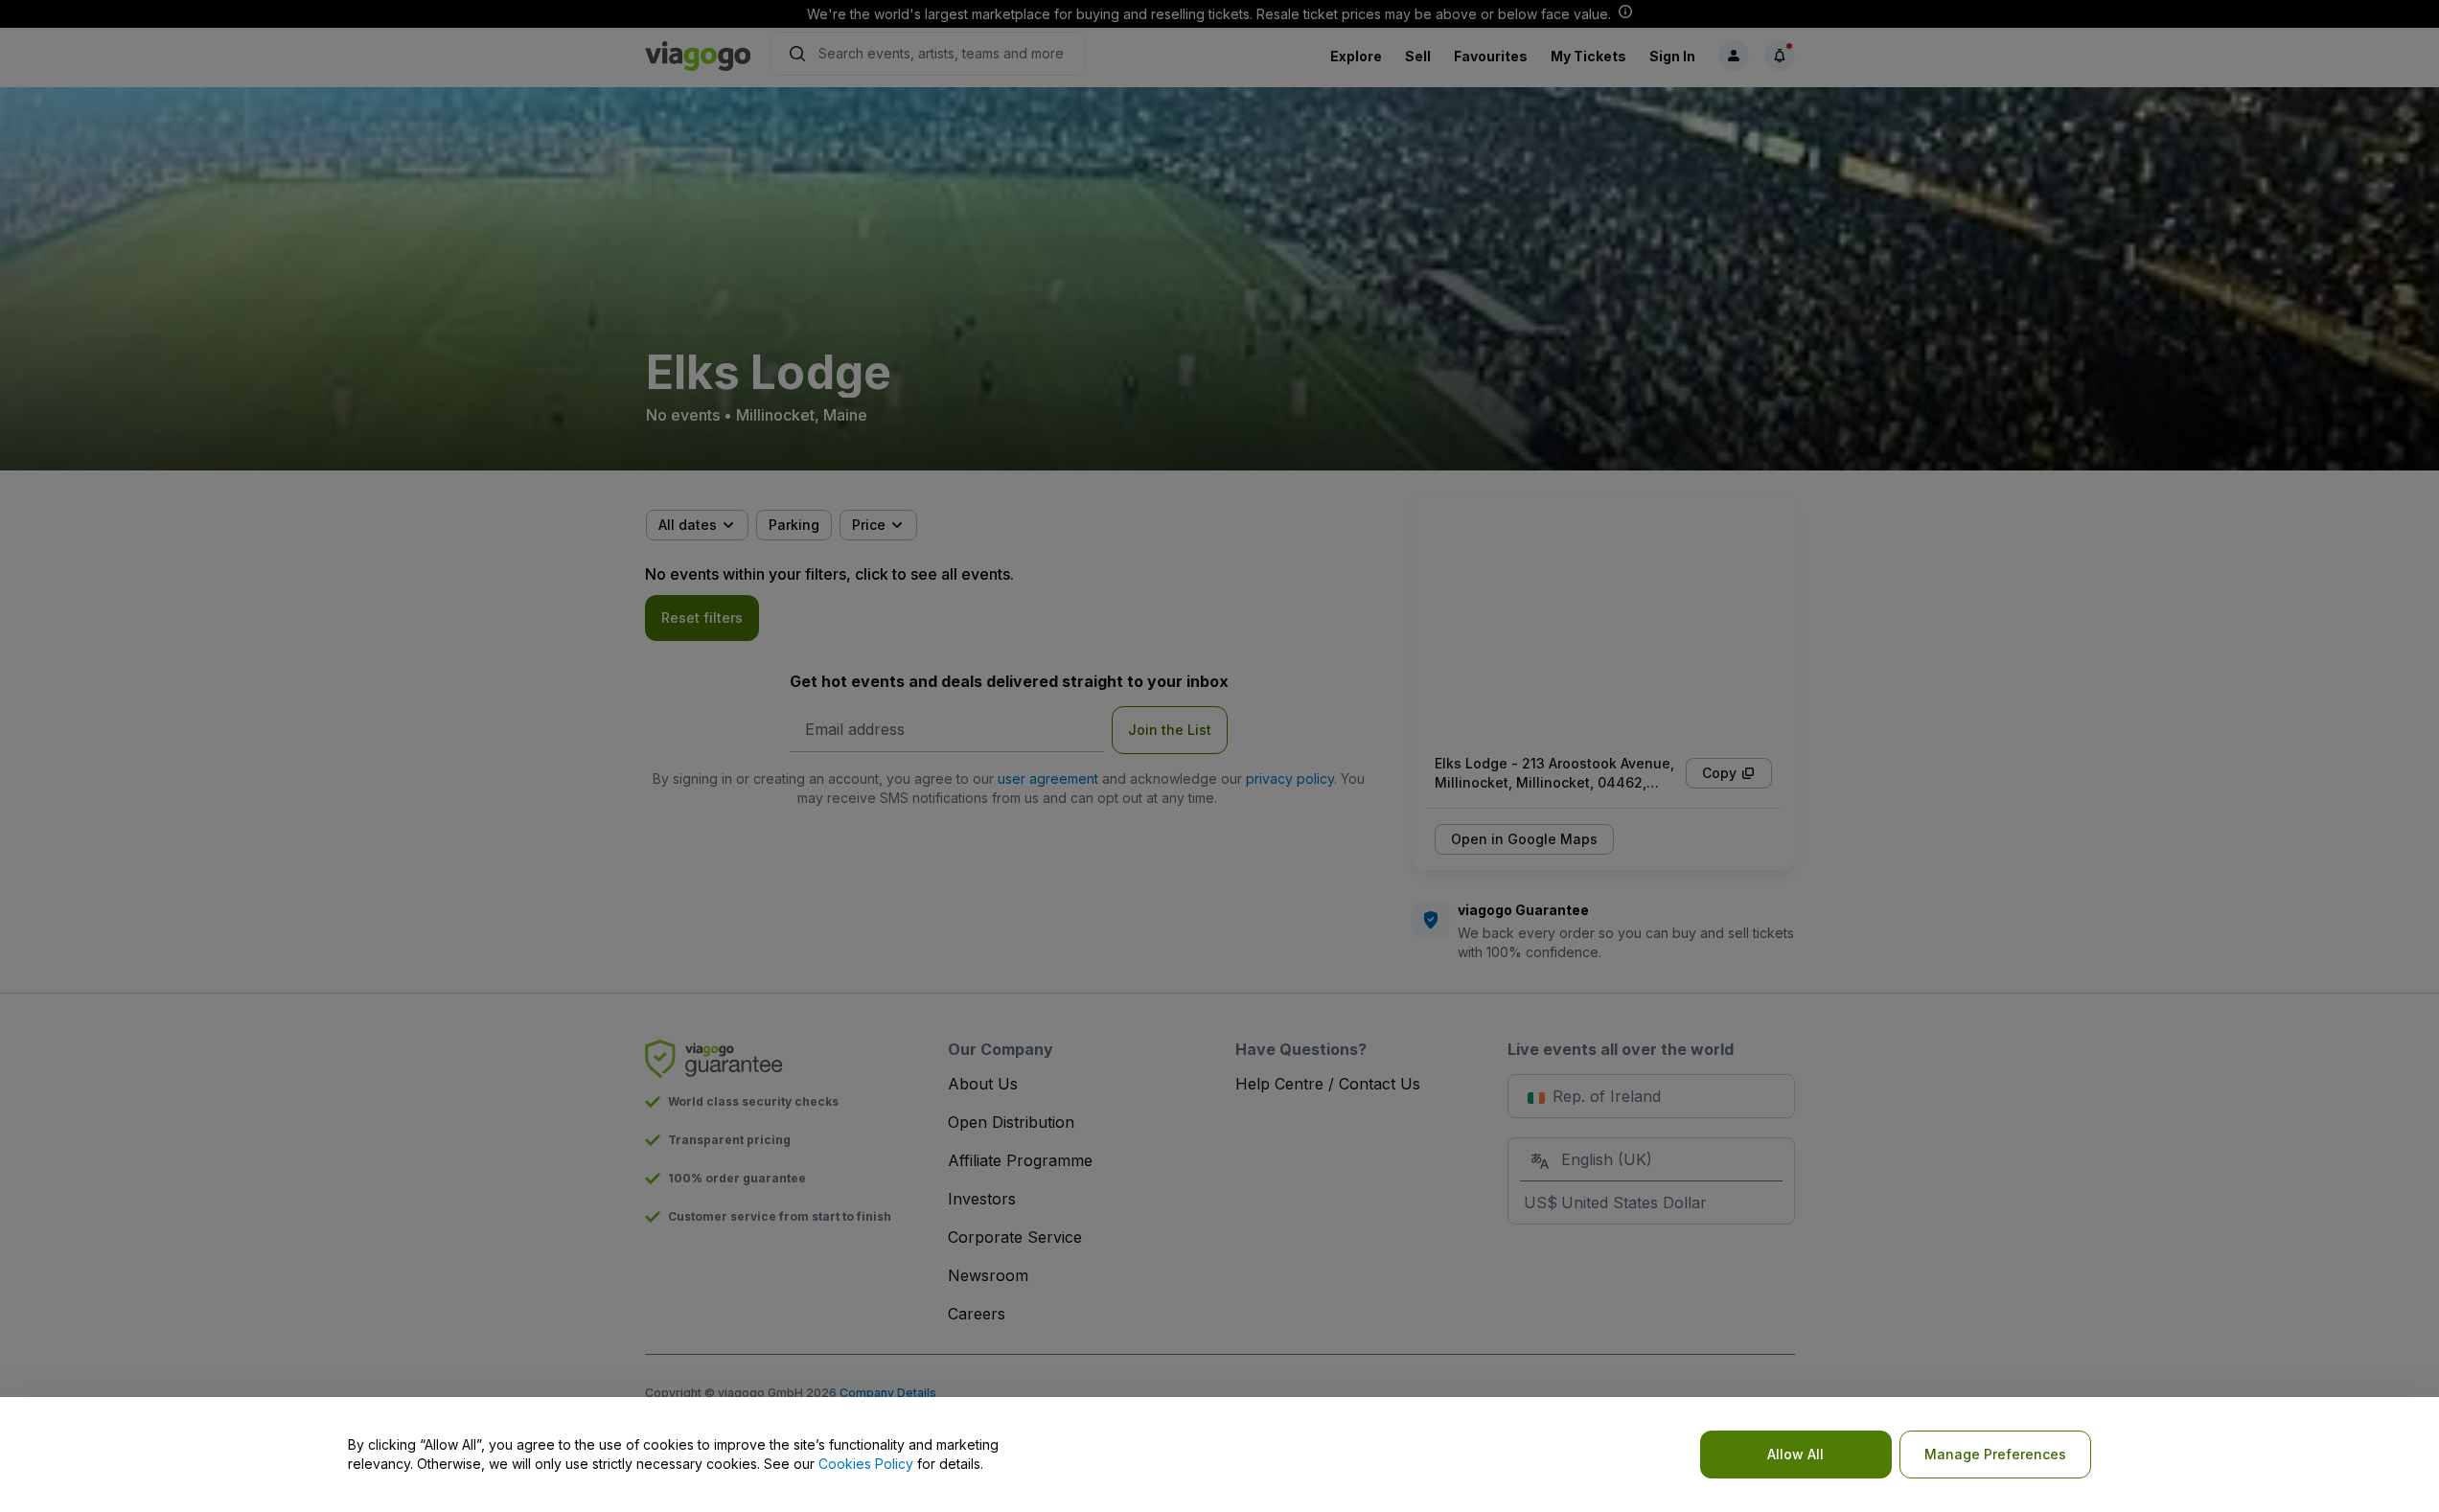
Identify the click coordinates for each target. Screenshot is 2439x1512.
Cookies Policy (866, 1464)
